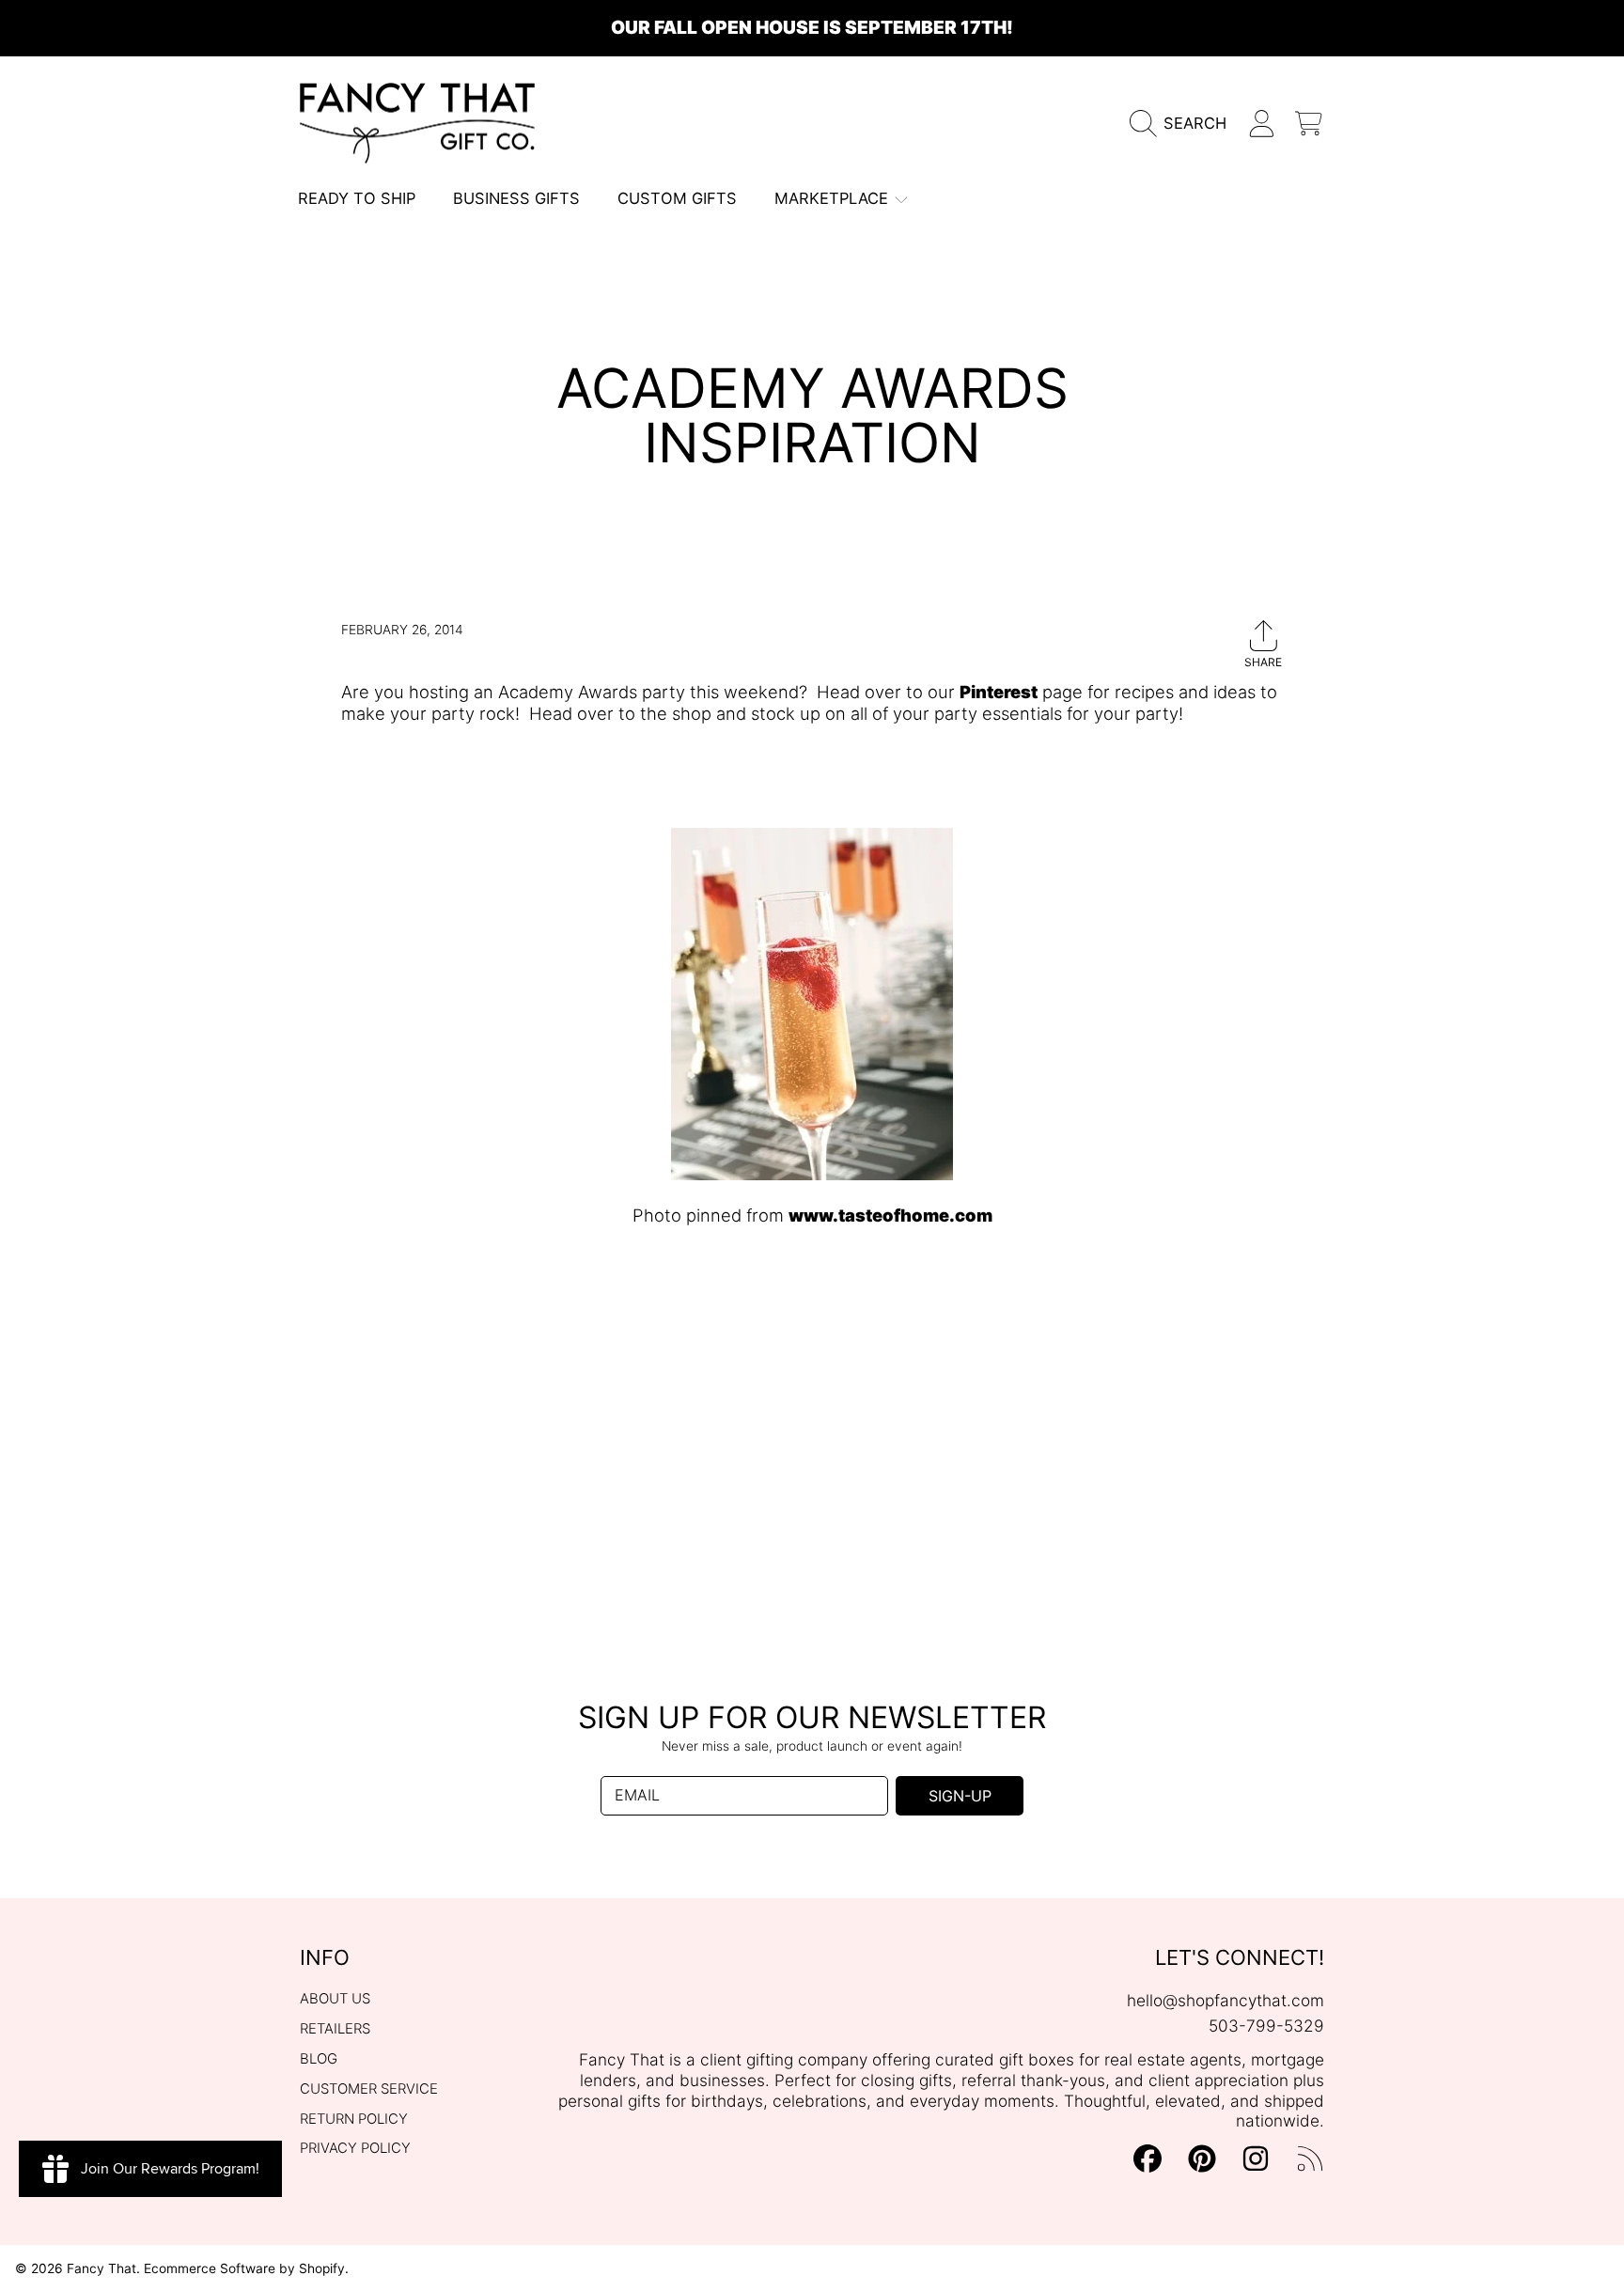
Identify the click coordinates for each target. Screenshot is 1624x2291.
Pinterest (999, 692)
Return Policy (354, 2119)
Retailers (335, 2029)
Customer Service (369, 2089)
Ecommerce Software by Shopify (244, 2268)
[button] (1184, 124)
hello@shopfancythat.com (1226, 2000)
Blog (319, 2059)
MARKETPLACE (834, 198)
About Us (335, 1999)
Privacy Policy (355, 2148)
